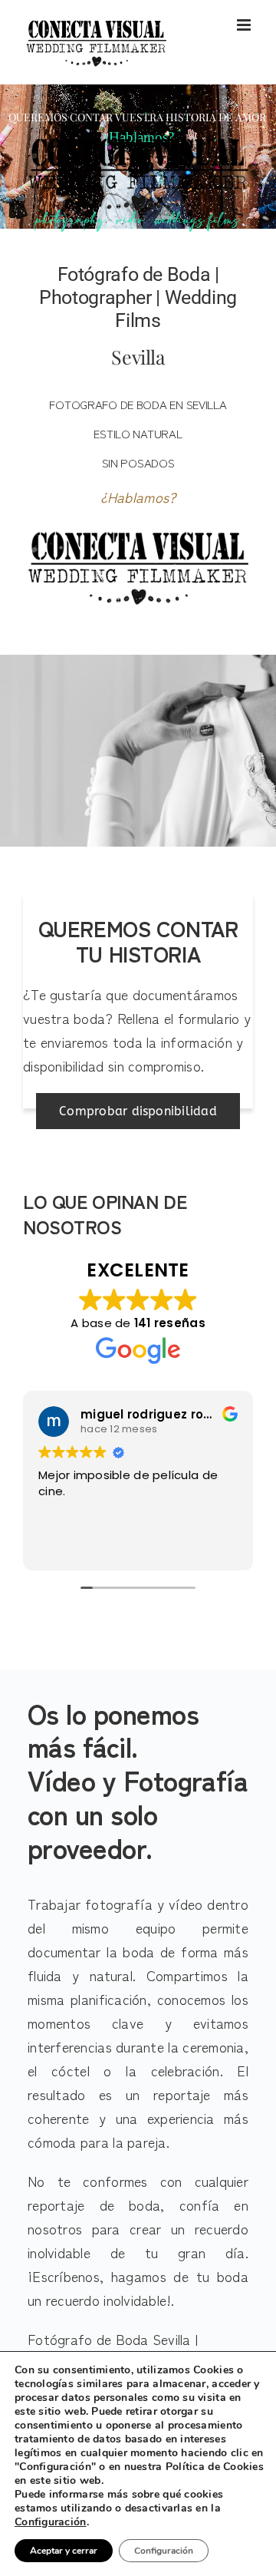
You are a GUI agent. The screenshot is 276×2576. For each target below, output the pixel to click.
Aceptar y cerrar (64, 2551)
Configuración (51, 2522)
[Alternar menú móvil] (245, 25)
